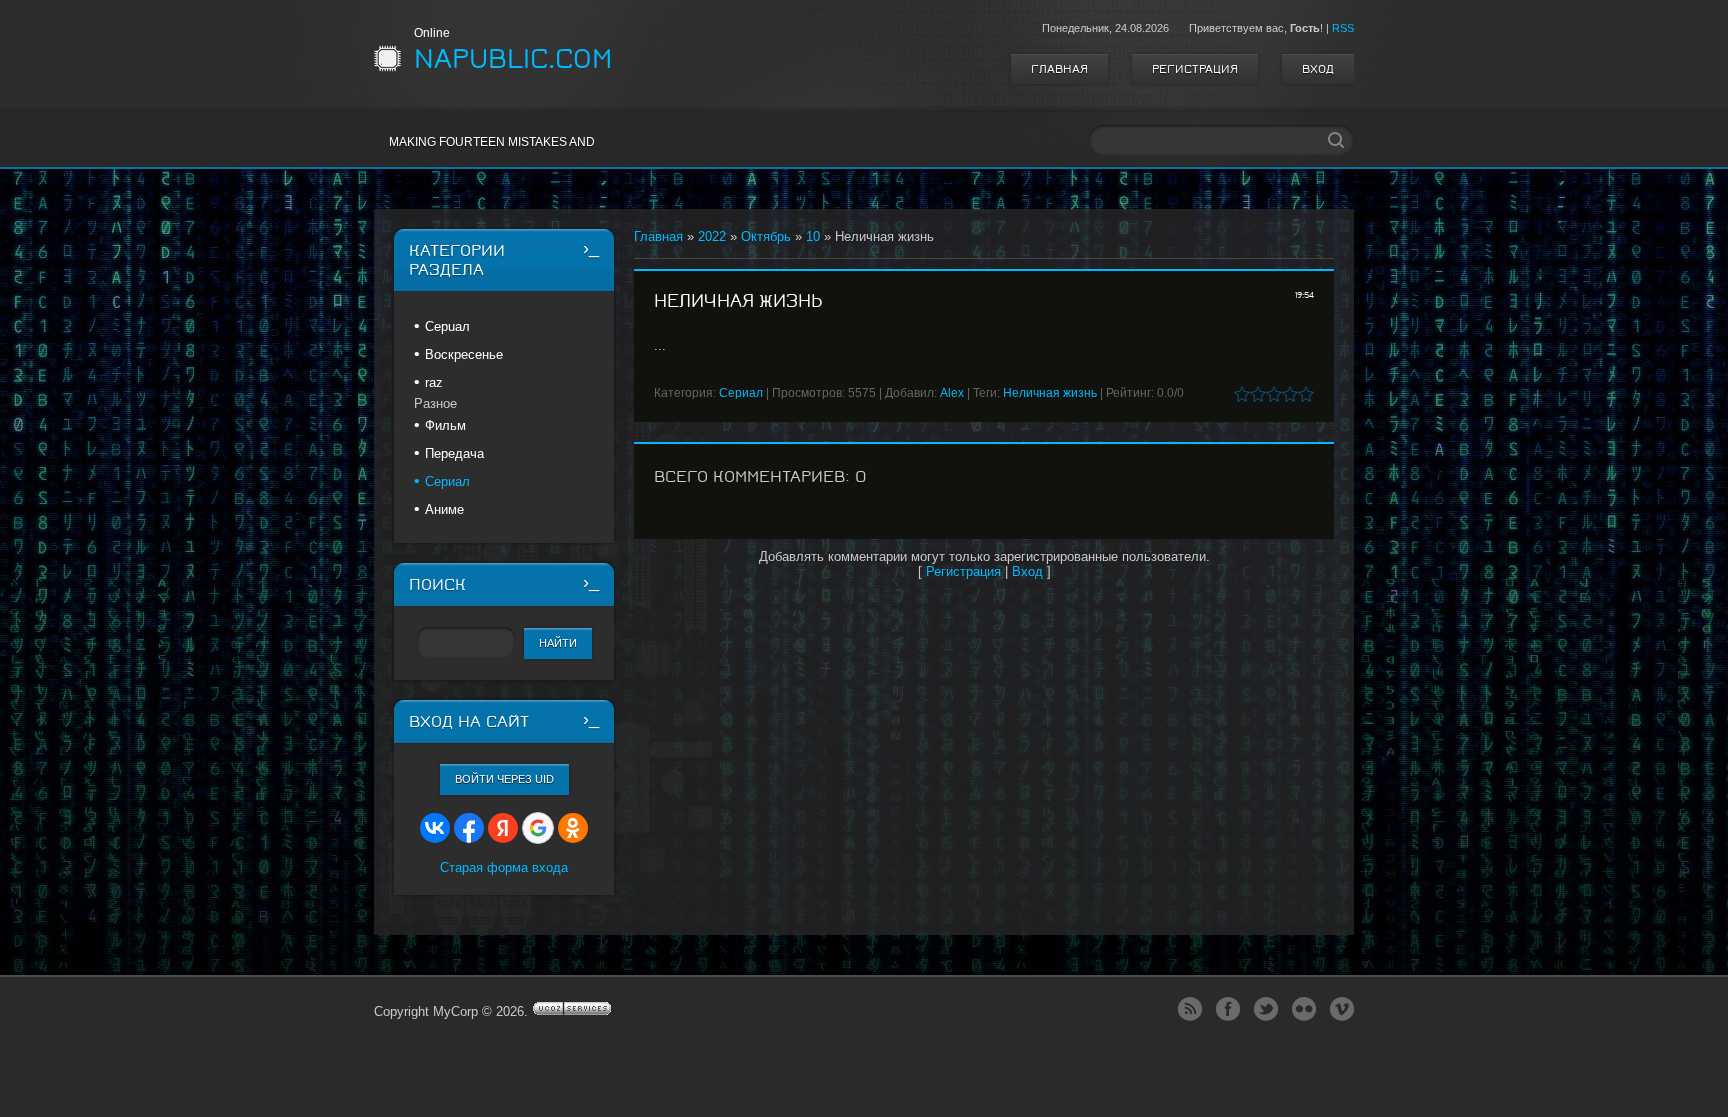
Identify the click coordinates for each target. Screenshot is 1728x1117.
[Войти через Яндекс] (503, 828)
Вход (1318, 69)
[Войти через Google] (538, 828)
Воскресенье (464, 354)
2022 (712, 236)
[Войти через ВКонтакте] (435, 828)
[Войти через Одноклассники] (573, 828)
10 (813, 236)
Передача (454, 453)
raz (434, 382)
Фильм (445, 425)
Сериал (741, 393)
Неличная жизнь (1050, 393)
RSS (1343, 28)
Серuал (447, 326)
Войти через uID (504, 779)
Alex (952, 393)
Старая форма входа (504, 867)
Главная (1059, 69)
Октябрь (766, 236)
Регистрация (1195, 69)
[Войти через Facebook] (469, 828)
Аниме (444, 509)
